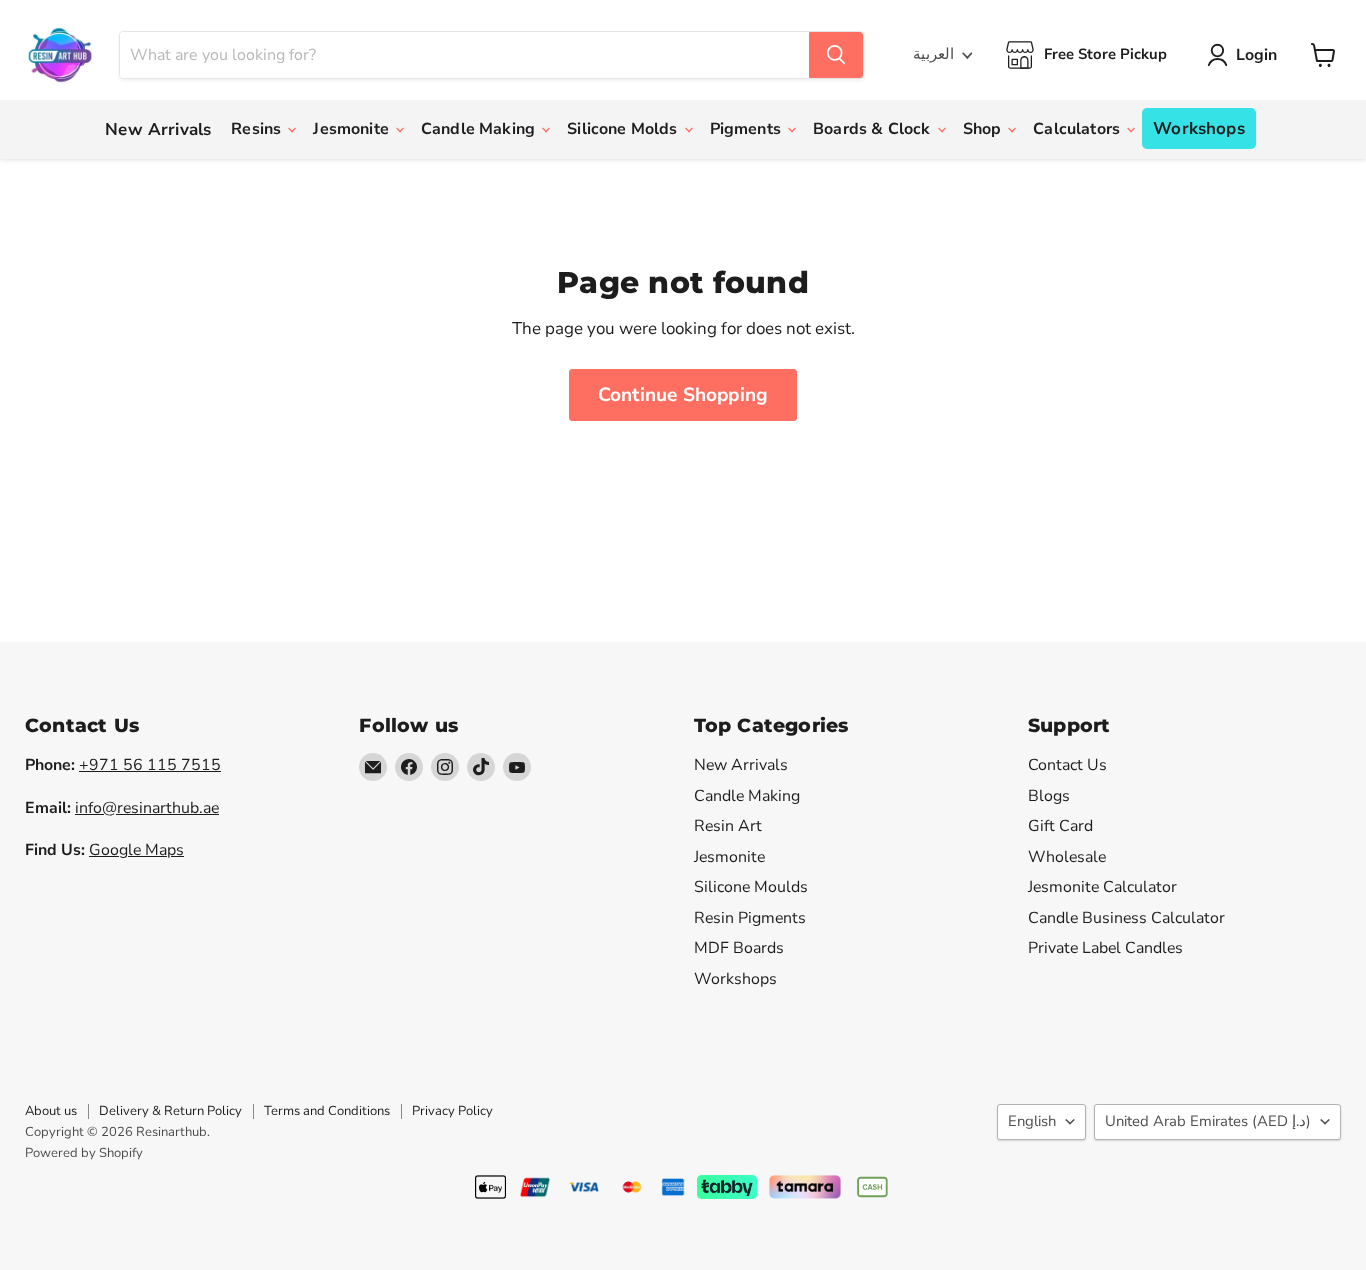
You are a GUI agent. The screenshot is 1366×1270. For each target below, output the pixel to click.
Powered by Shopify (84, 1153)
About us (51, 1111)
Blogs (1049, 796)
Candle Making (480, 129)
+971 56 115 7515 (150, 765)
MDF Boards (739, 948)
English (1032, 1121)
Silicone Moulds (751, 887)
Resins (258, 129)
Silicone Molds (624, 129)
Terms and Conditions (327, 1111)
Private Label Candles (1105, 948)
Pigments (747, 129)
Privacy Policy (452, 1111)
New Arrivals (158, 129)
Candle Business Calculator (1126, 918)
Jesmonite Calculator (1102, 887)
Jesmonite (353, 129)
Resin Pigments (750, 918)
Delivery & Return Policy (170, 1111)
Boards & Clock (873, 129)
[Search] (836, 55)
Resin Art (728, 826)
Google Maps (136, 850)
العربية (933, 54)
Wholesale (1067, 857)
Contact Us (1067, 765)
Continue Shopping (683, 395)
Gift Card (1060, 826)
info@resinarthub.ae (147, 808)
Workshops (1199, 128)
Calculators (1078, 129)
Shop (984, 129)
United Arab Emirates (1208, 1121)
